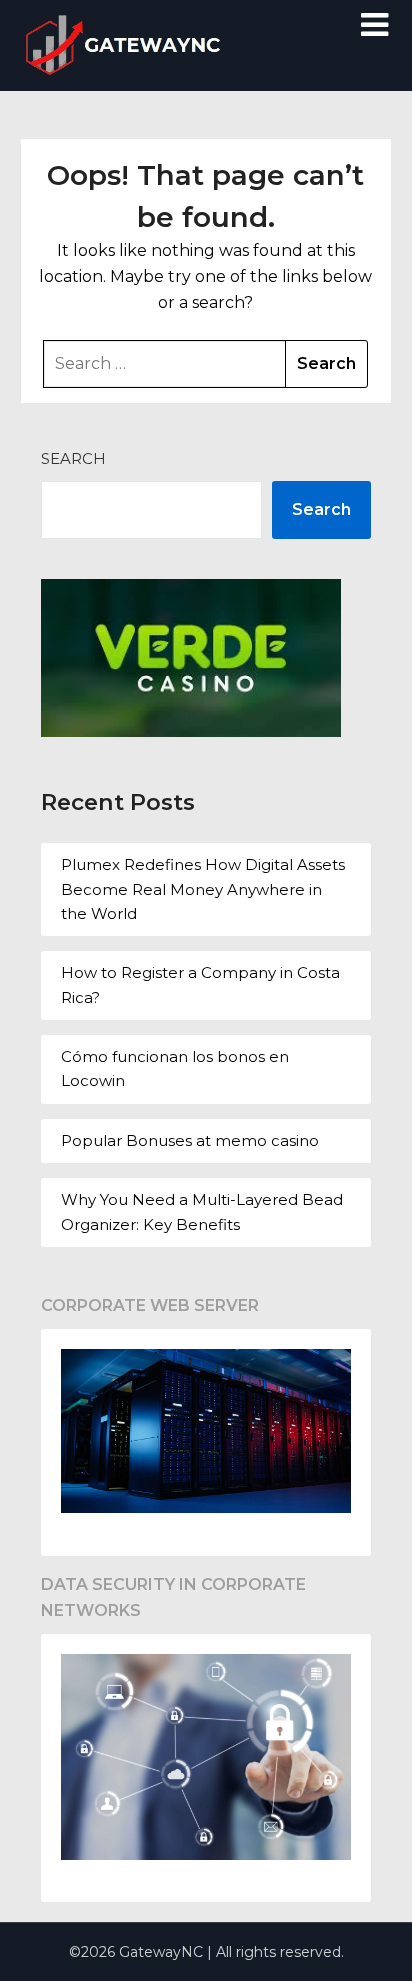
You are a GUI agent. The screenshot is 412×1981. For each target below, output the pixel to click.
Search (73, 458)
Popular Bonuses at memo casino (190, 1140)
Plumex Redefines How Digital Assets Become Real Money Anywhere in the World (203, 889)
